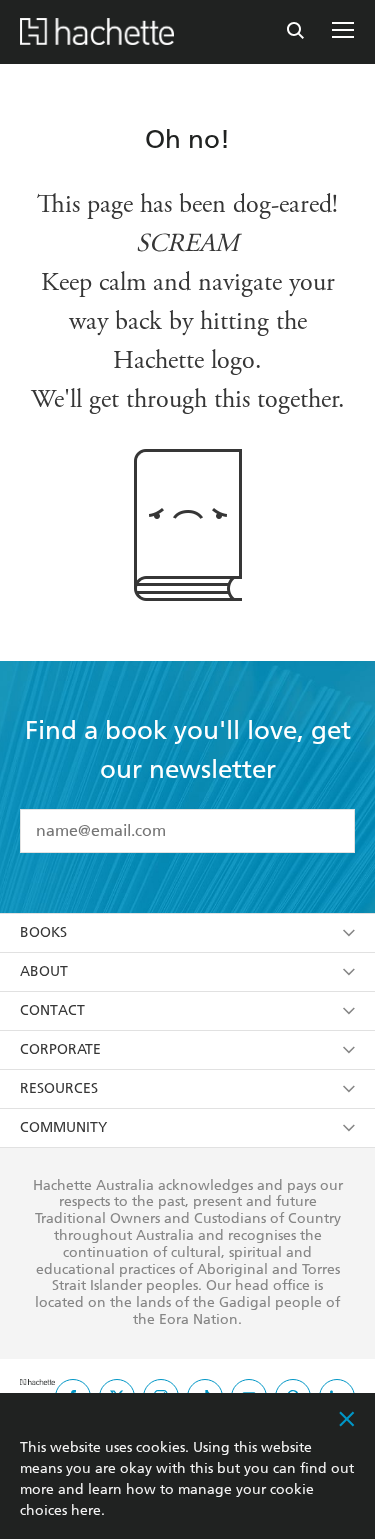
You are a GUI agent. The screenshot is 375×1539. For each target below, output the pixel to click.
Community (63, 1127)
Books (43, 932)
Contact (52, 1010)
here (86, 1510)
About (44, 971)
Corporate (60, 1049)
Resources (59, 1088)
